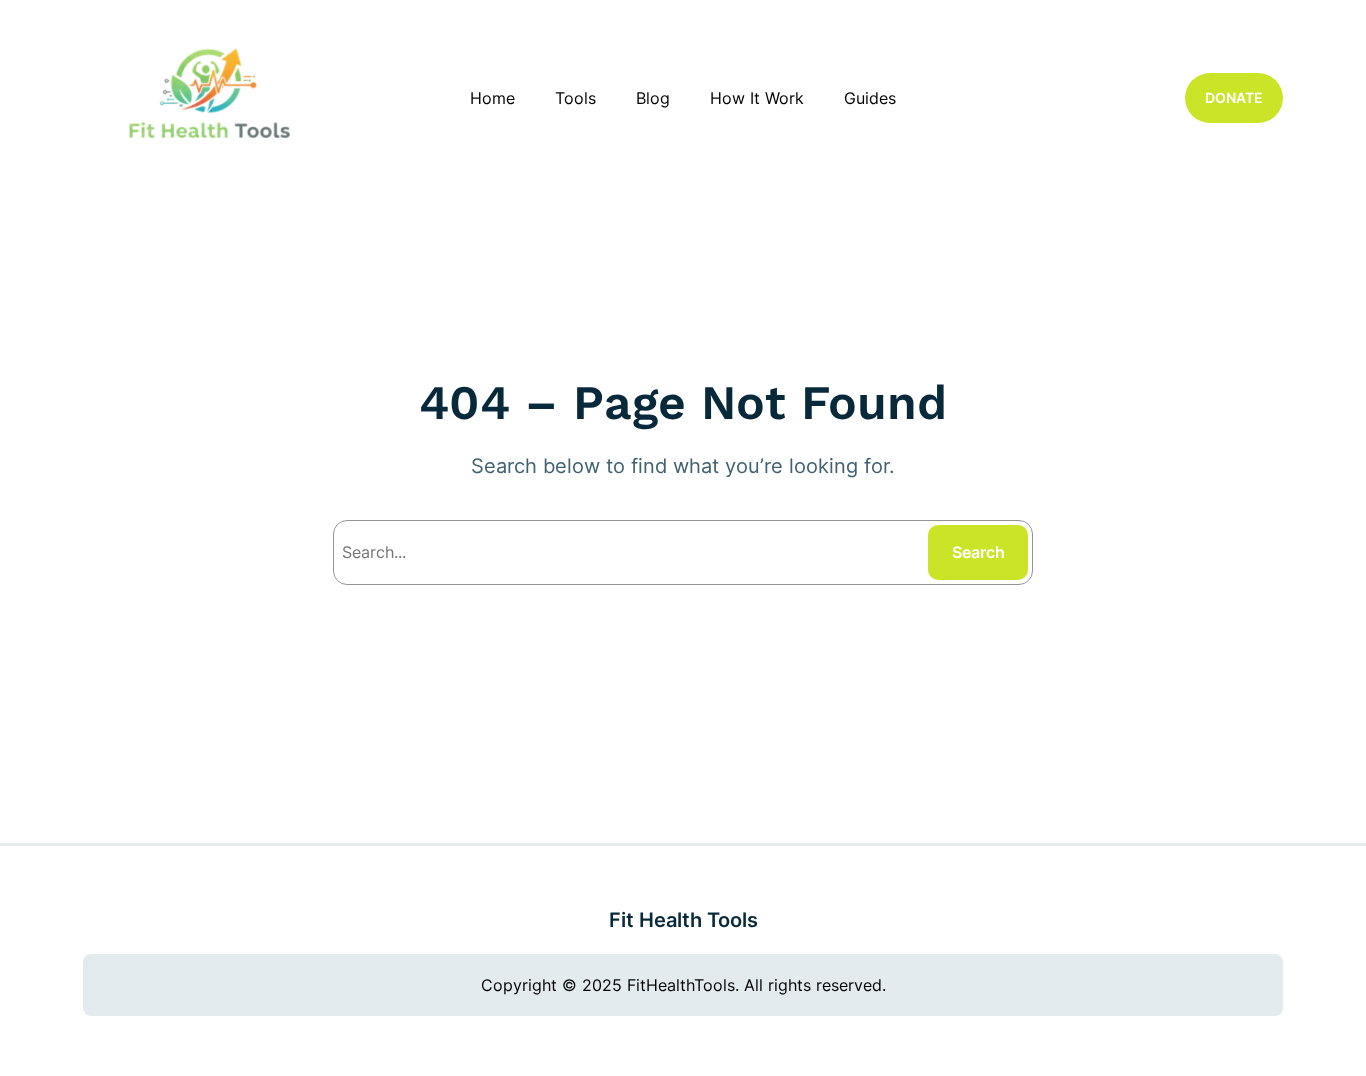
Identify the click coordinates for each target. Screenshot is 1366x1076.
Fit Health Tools (683, 920)
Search (978, 552)
